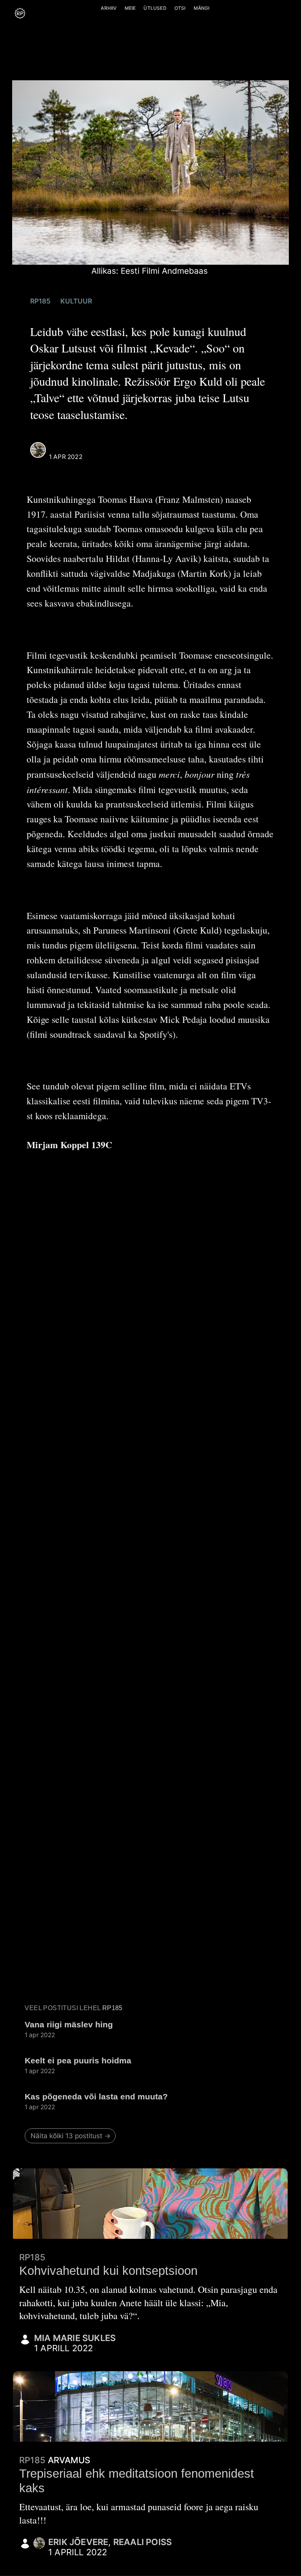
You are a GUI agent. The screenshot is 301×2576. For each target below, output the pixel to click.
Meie (130, 8)
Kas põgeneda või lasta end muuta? (96, 2096)
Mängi (202, 8)
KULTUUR (76, 301)
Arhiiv (109, 8)
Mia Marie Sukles (75, 2338)
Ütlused (155, 8)
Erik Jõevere (78, 2542)
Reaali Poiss (72, 447)
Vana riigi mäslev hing (69, 2024)
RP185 (40, 301)
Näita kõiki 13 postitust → (71, 2136)
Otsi (180, 8)
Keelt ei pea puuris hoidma (78, 2060)
